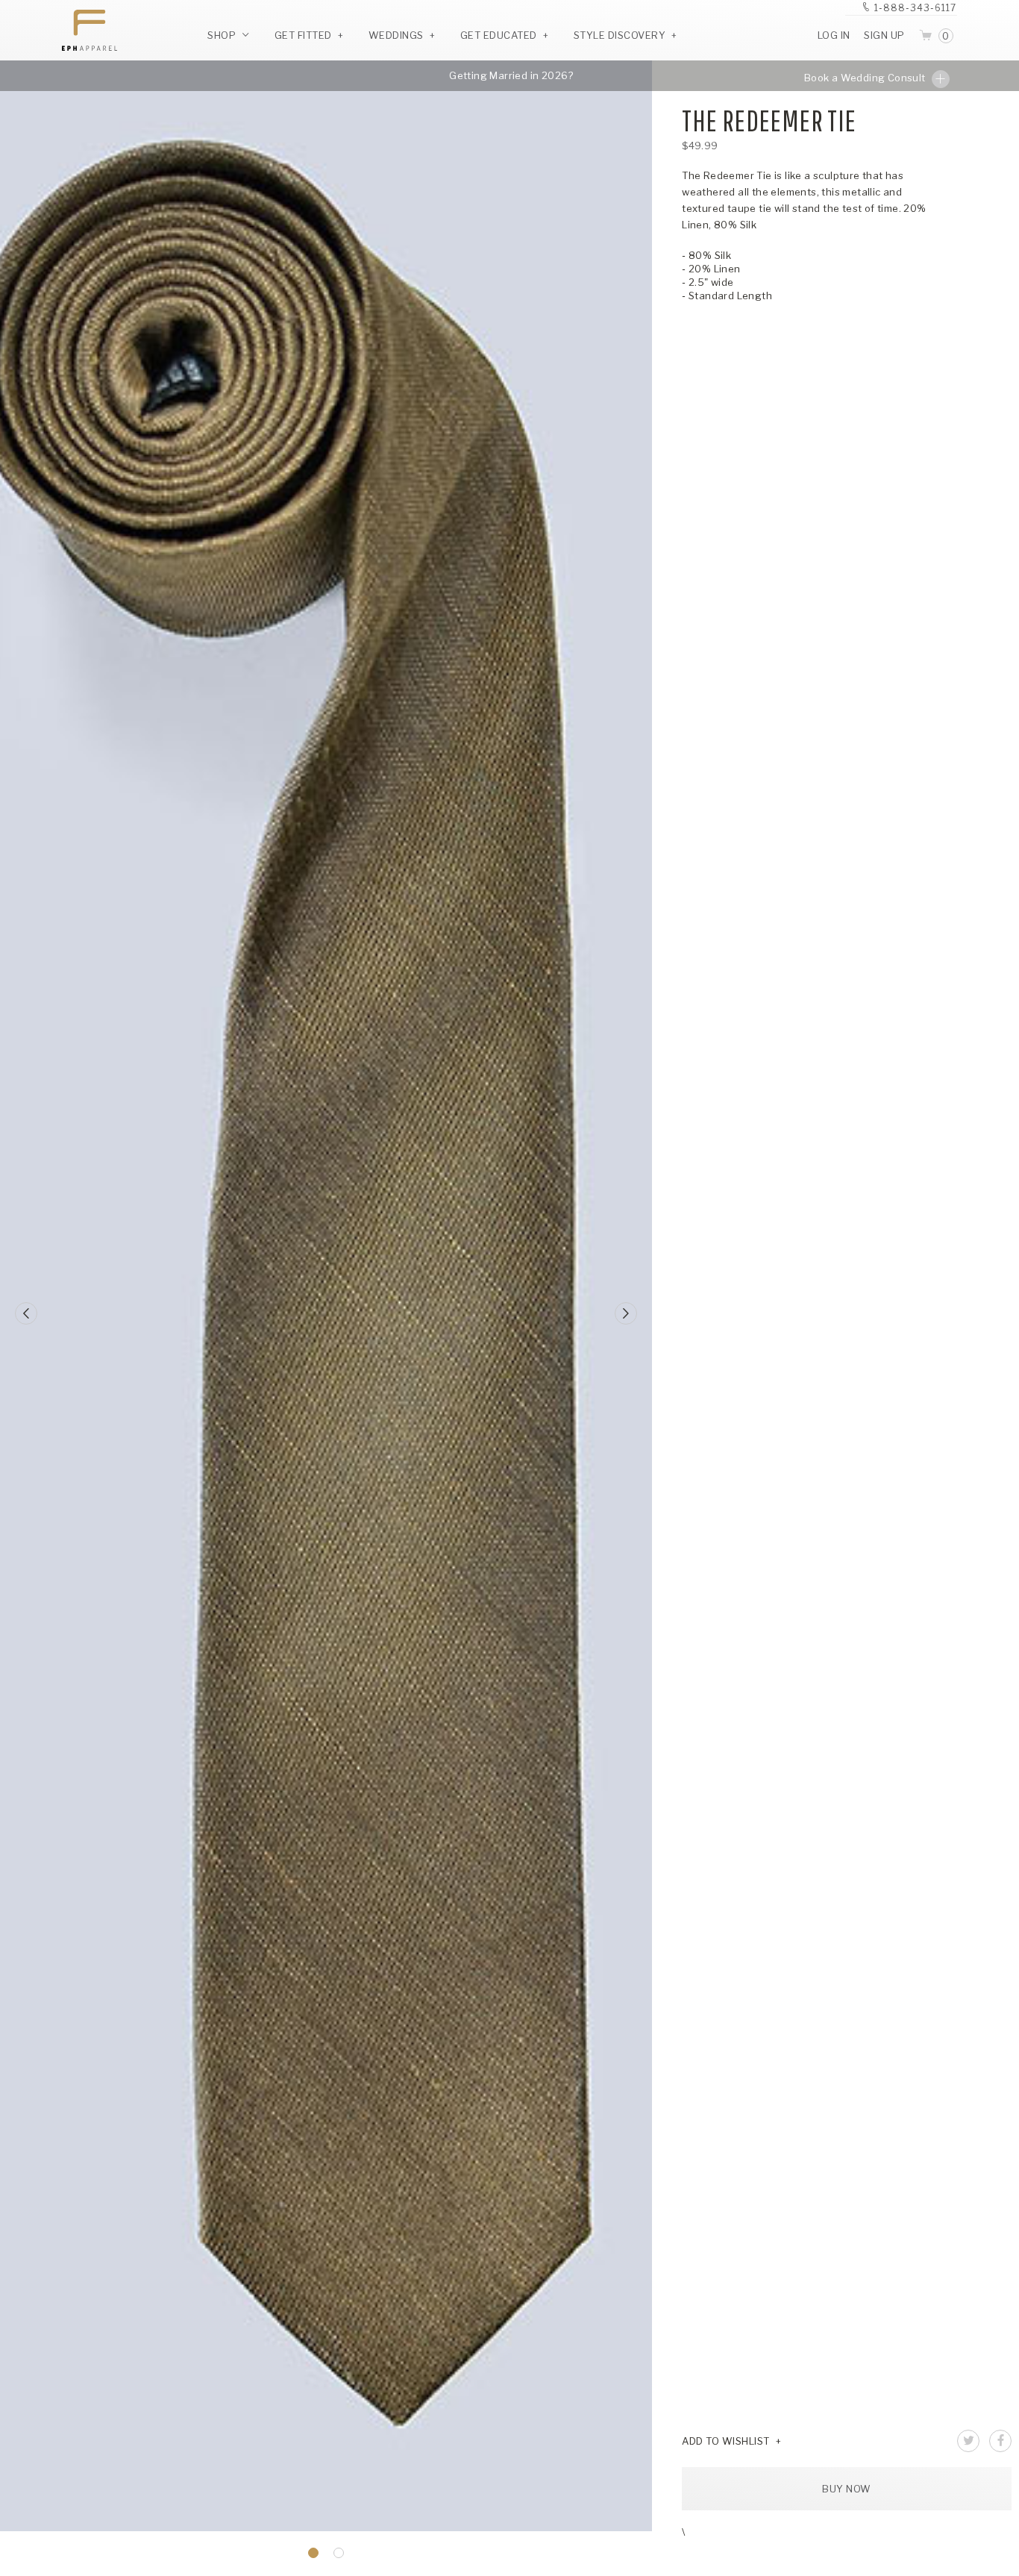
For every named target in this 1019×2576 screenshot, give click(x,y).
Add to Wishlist (726, 2441)
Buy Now (847, 2489)
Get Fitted (303, 35)
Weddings (396, 35)
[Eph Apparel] (84, 30)
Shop (223, 35)
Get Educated (499, 35)
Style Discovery (620, 35)
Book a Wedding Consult (866, 78)
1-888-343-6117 (915, 8)
